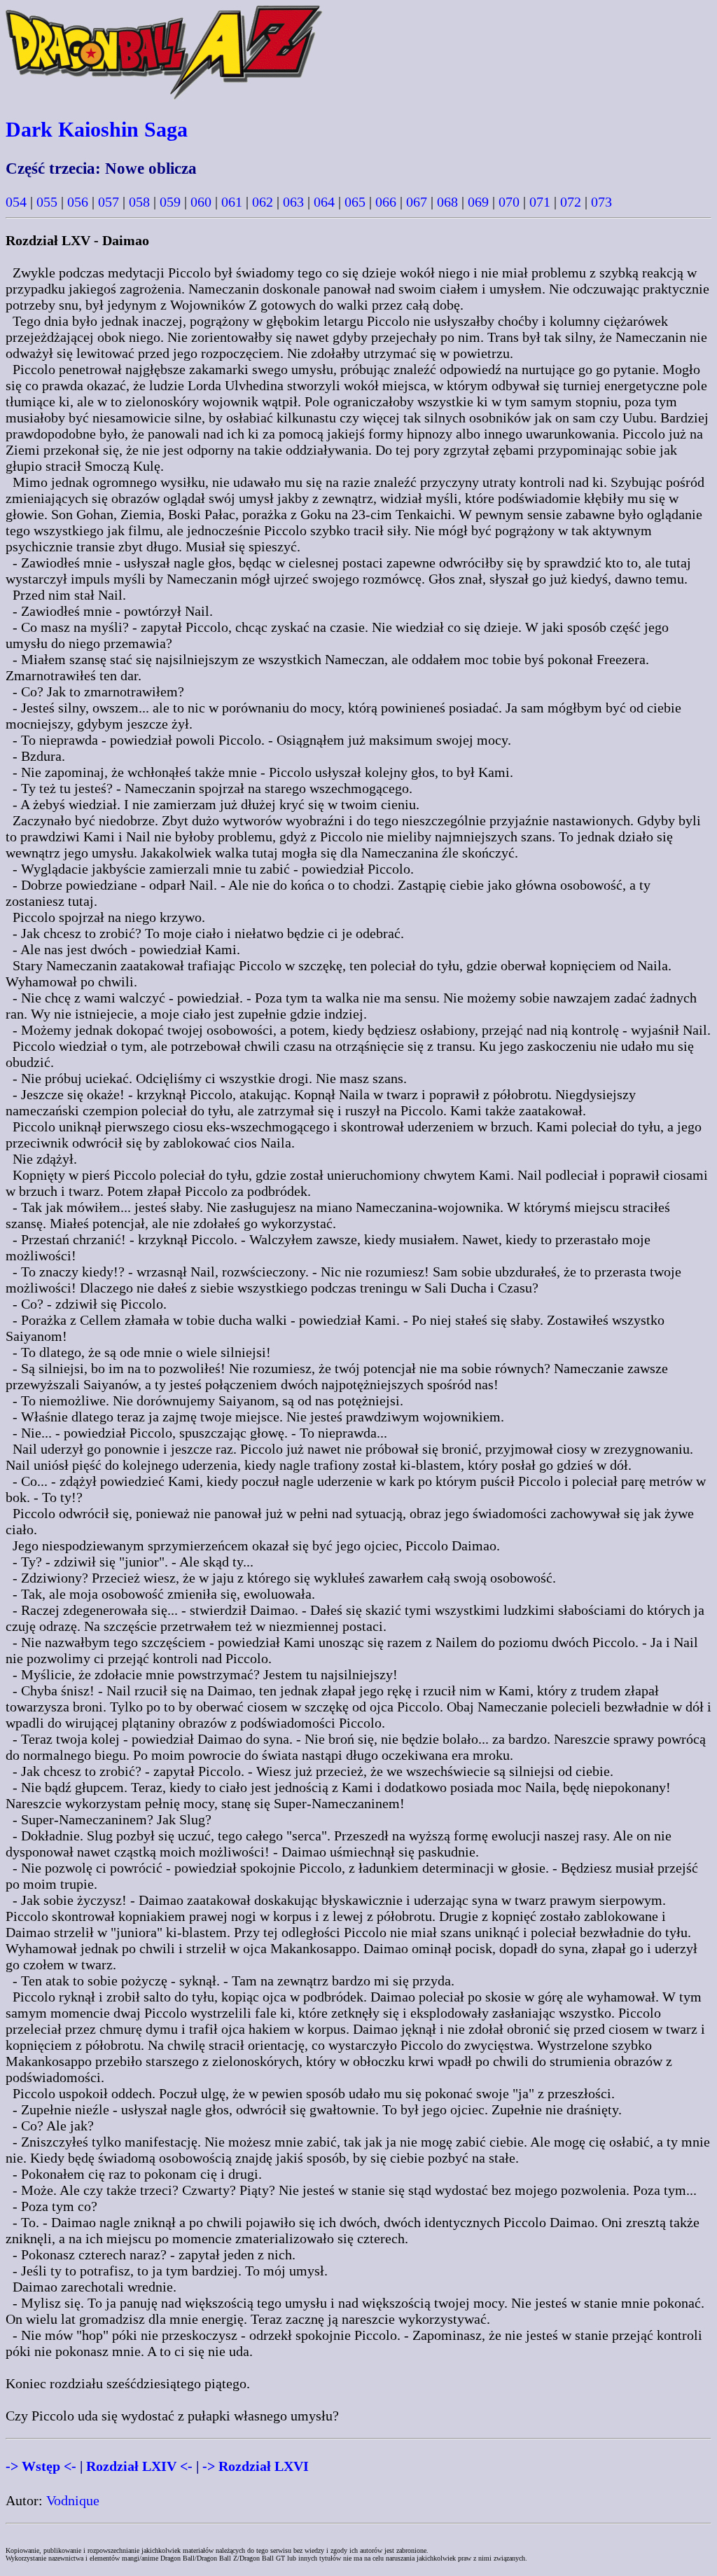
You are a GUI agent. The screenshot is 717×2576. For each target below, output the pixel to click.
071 (540, 202)
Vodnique (73, 2500)
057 (109, 202)
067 (417, 202)
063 (293, 202)
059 (170, 202)
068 (447, 202)
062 (263, 202)
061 (232, 202)
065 (355, 202)
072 (571, 202)
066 (386, 202)
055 (47, 202)
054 (16, 202)
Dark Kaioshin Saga (97, 129)
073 (601, 202)
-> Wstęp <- (41, 2466)
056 (78, 202)
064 (324, 202)
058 (139, 202)
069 (478, 202)
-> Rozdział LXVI (256, 2466)
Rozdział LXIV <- (139, 2466)
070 (509, 202)
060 (201, 202)
